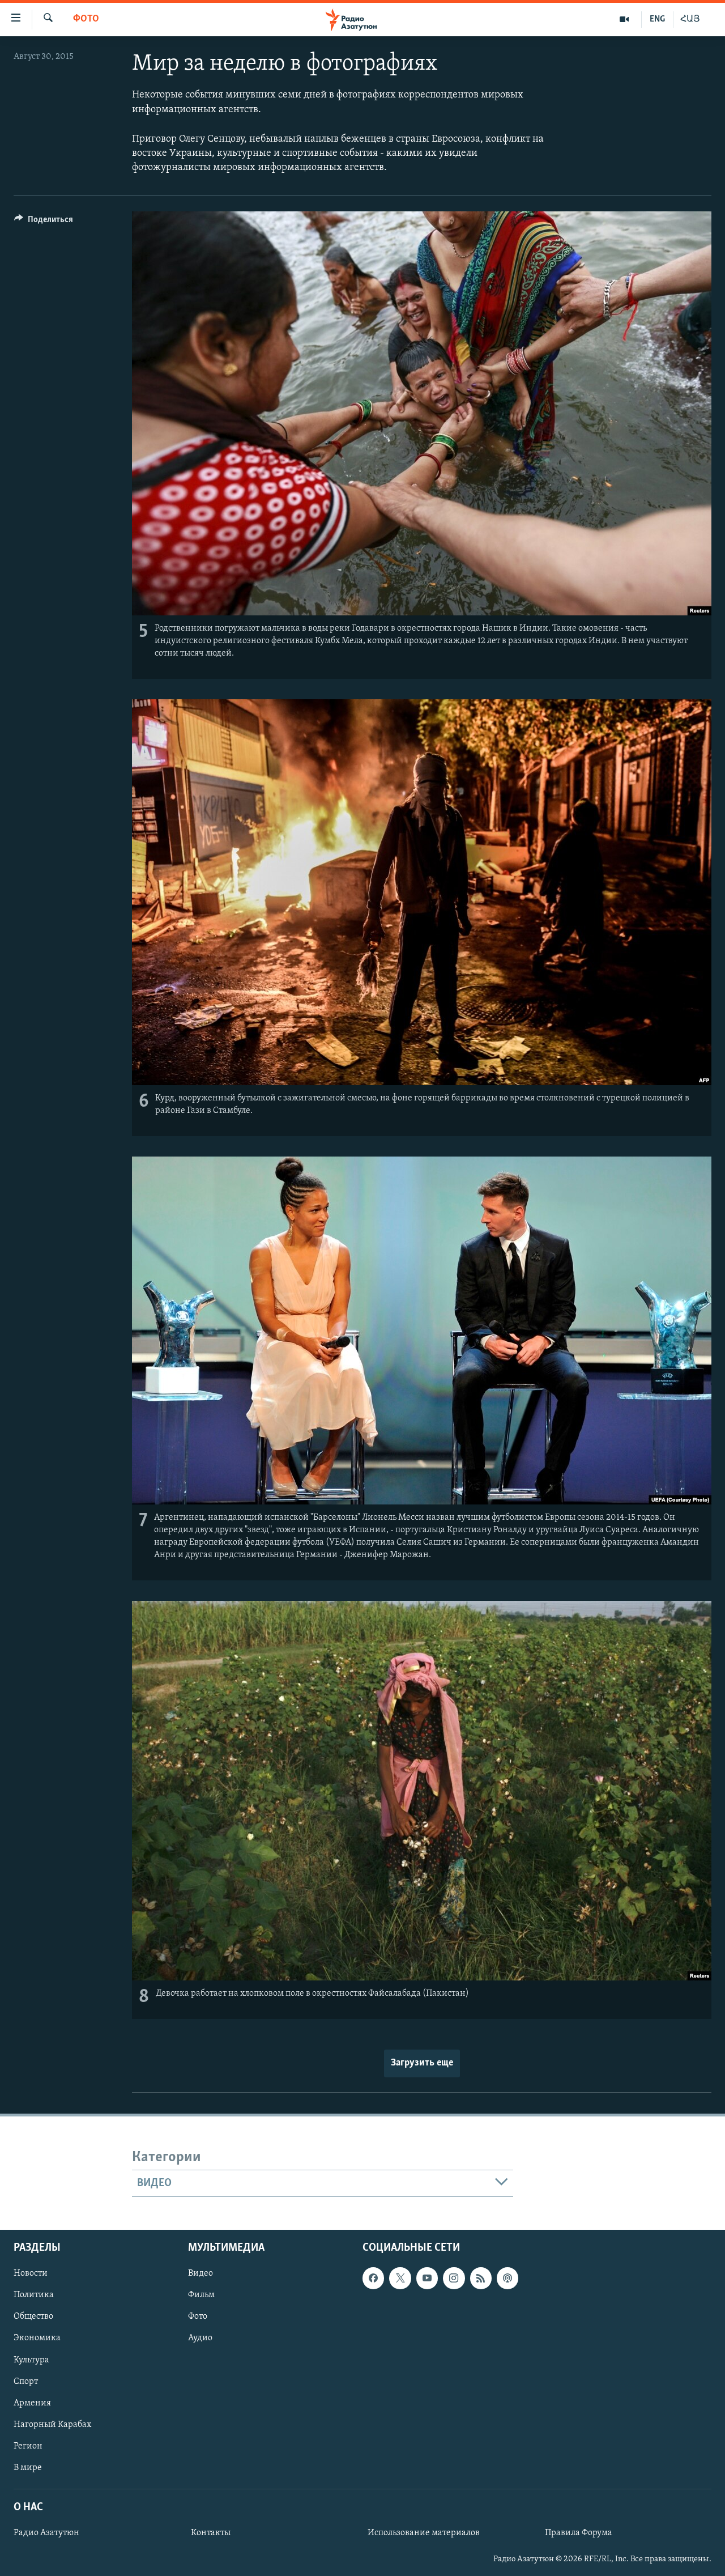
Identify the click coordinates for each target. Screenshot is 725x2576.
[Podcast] (507, 2279)
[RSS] (481, 2279)
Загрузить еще (422, 2063)
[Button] (44, 222)
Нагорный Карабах (52, 2425)
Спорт (26, 2382)
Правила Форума (579, 2534)
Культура (31, 2360)
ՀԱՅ (690, 19)
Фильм (201, 2296)
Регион (28, 2446)
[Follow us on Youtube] (427, 2279)
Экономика (37, 2339)
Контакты (211, 2534)
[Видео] (624, 19)
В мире (28, 2468)
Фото (86, 19)
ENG (657, 19)
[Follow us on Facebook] (373, 2279)
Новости (31, 2274)
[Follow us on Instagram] (454, 2279)
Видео (201, 2274)
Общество (33, 2317)
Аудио (200, 2339)
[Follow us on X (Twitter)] (400, 2279)
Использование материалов (424, 2534)
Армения (32, 2403)
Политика (34, 2296)
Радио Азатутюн (46, 2534)
